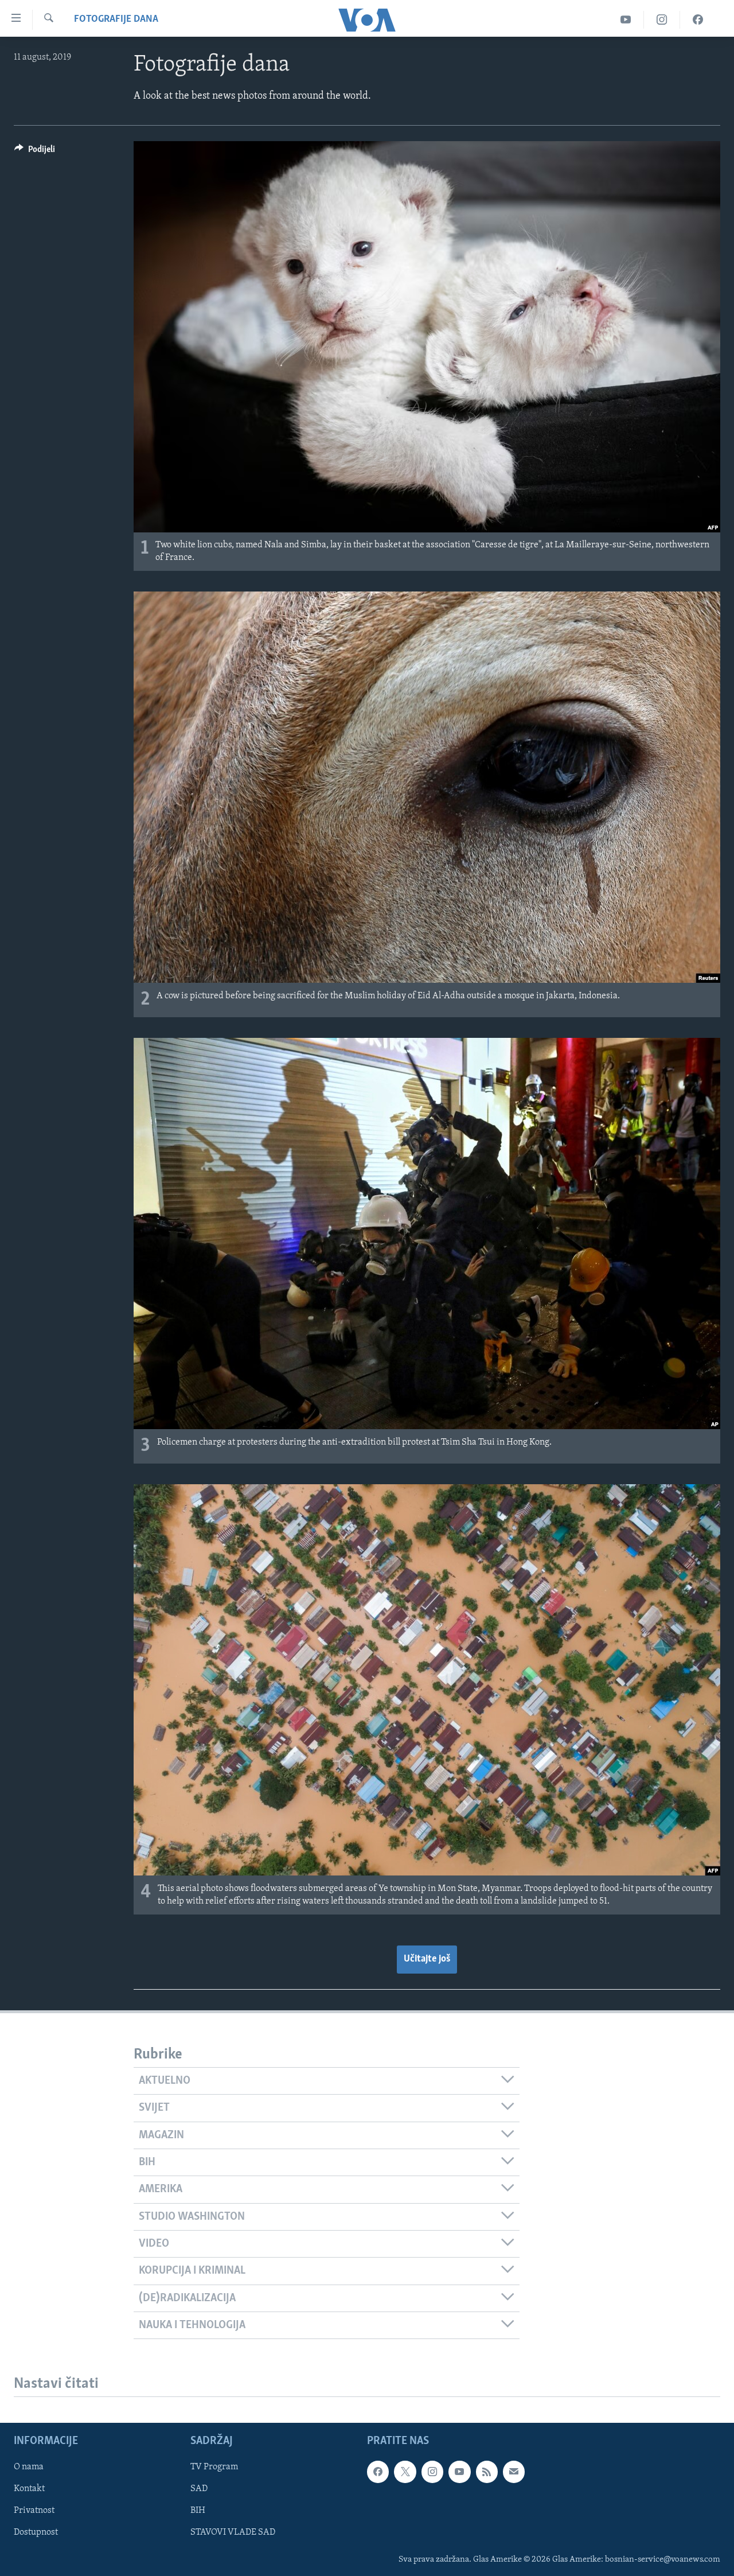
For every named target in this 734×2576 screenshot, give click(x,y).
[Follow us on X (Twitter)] (405, 2472)
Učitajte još (427, 1959)
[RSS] (487, 2472)
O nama (29, 2468)
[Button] (35, 152)
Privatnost (34, 2511)
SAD (199, 2489)
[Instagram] (662, 20)
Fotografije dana (116, 20)
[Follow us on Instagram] (432, 2472)
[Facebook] (698, 20)
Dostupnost (36, 2533)
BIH (198, 2511)
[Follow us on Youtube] (459, 2472)
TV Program (214, 2468)
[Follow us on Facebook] (378, 2472)
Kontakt (29, 2489)
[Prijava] (514, 2472)
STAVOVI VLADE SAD (233, 2533)
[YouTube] (626, 20)
